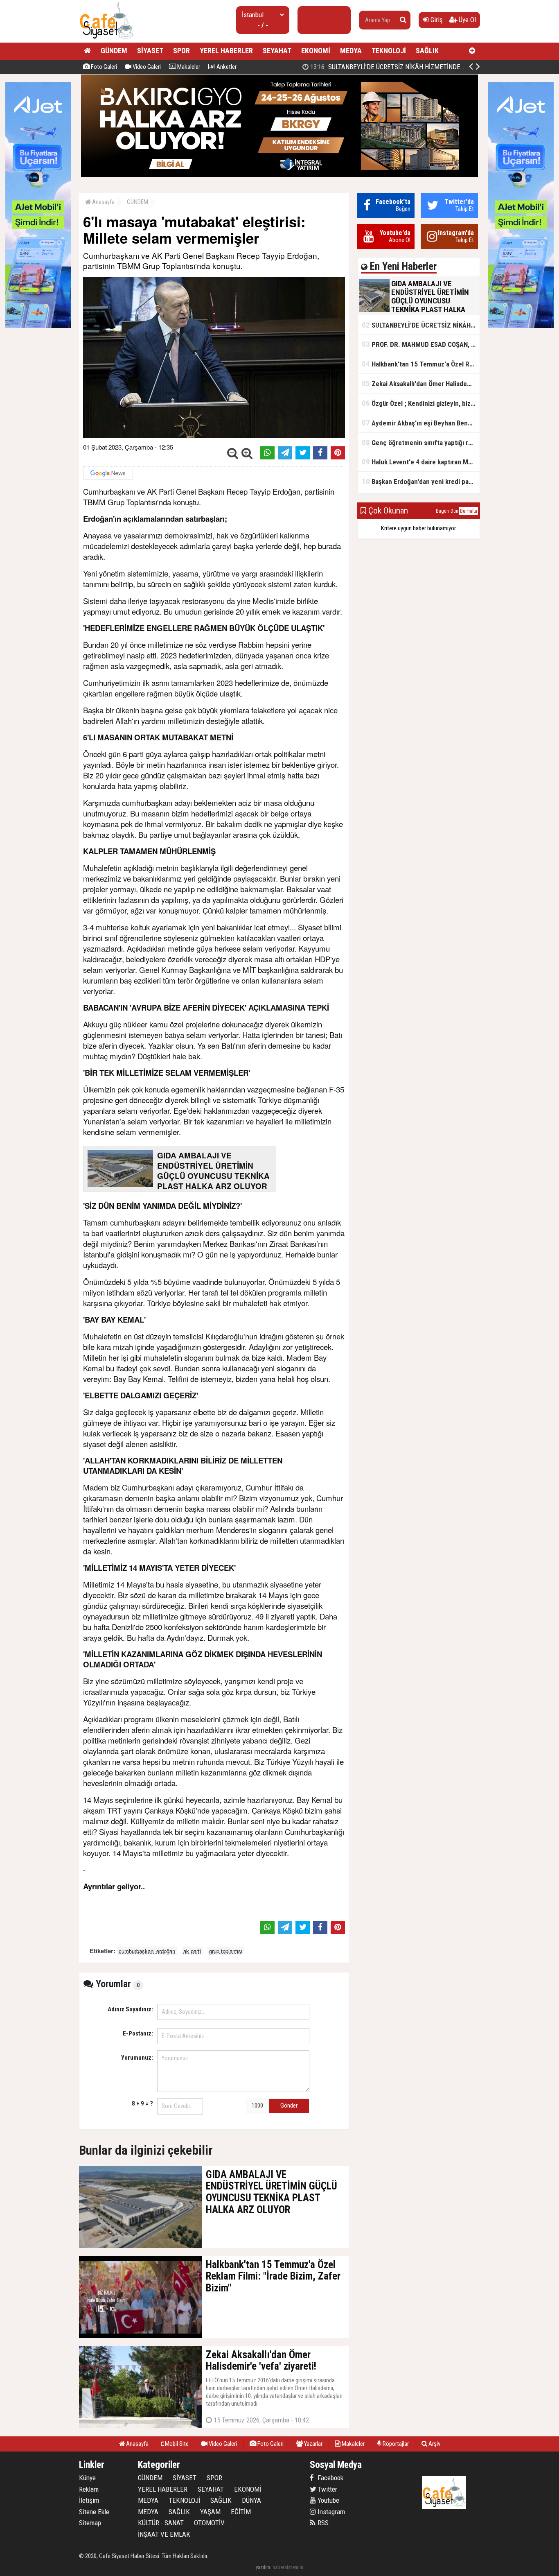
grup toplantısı (226, 1951)
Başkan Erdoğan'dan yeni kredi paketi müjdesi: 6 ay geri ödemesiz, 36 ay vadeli (421, 481)
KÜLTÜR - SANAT (161, 2523)
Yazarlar (313, 2444)
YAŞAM (210, 2512)
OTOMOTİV (209, 2523)
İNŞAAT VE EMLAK (164, 2534)
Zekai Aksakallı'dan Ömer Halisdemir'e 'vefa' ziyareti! (421, 383)
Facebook (330, 2478)
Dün (454, 511)
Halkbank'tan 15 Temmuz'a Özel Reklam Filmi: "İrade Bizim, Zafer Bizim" (421, 364)
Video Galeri (146, 67)
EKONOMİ (316, 51)
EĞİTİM (241, 2512)
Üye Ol (467, 20)
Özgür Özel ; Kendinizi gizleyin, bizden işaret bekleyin (421, 403)
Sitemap (90, 2523)
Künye (87, 2478)
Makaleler (188, 67)
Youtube (328, 2500)
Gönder (289, 2106)
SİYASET (150, 51)
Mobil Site (176, 2444)
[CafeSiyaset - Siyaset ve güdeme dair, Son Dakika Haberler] (106, 39)
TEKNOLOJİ (389, 51)
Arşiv (434, 2444)
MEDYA (351, 51)
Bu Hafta (469, 511)
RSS (322, 2523)
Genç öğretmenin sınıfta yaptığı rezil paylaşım (421, 442)
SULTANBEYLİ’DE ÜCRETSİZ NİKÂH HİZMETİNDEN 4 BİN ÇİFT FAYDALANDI (421, 325)
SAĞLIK (427, 51)
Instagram (330, 2512)
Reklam (89, 2489)
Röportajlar (395, 2444)
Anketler (226, 67)
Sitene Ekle (94, 2512)
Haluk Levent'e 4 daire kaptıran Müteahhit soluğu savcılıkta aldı (421, 462)
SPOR (181, 51)
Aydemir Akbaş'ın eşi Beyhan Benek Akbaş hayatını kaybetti (421, 423)
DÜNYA (251, 2500)
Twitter (327, 2489)
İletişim (89, 2500)
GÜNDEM (114, 51)
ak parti (192, 1951)
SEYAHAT (277, 51)
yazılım (263, 2567)
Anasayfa (103, 202)
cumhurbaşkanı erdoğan (147, 1951)
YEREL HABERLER (226, 51)
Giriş (436, 20)
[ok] (403, 20)
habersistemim (288, 2567)
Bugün (442, 511)
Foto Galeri (103, 67)
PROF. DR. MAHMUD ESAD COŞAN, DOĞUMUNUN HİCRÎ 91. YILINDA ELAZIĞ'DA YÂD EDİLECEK (421, 344)
